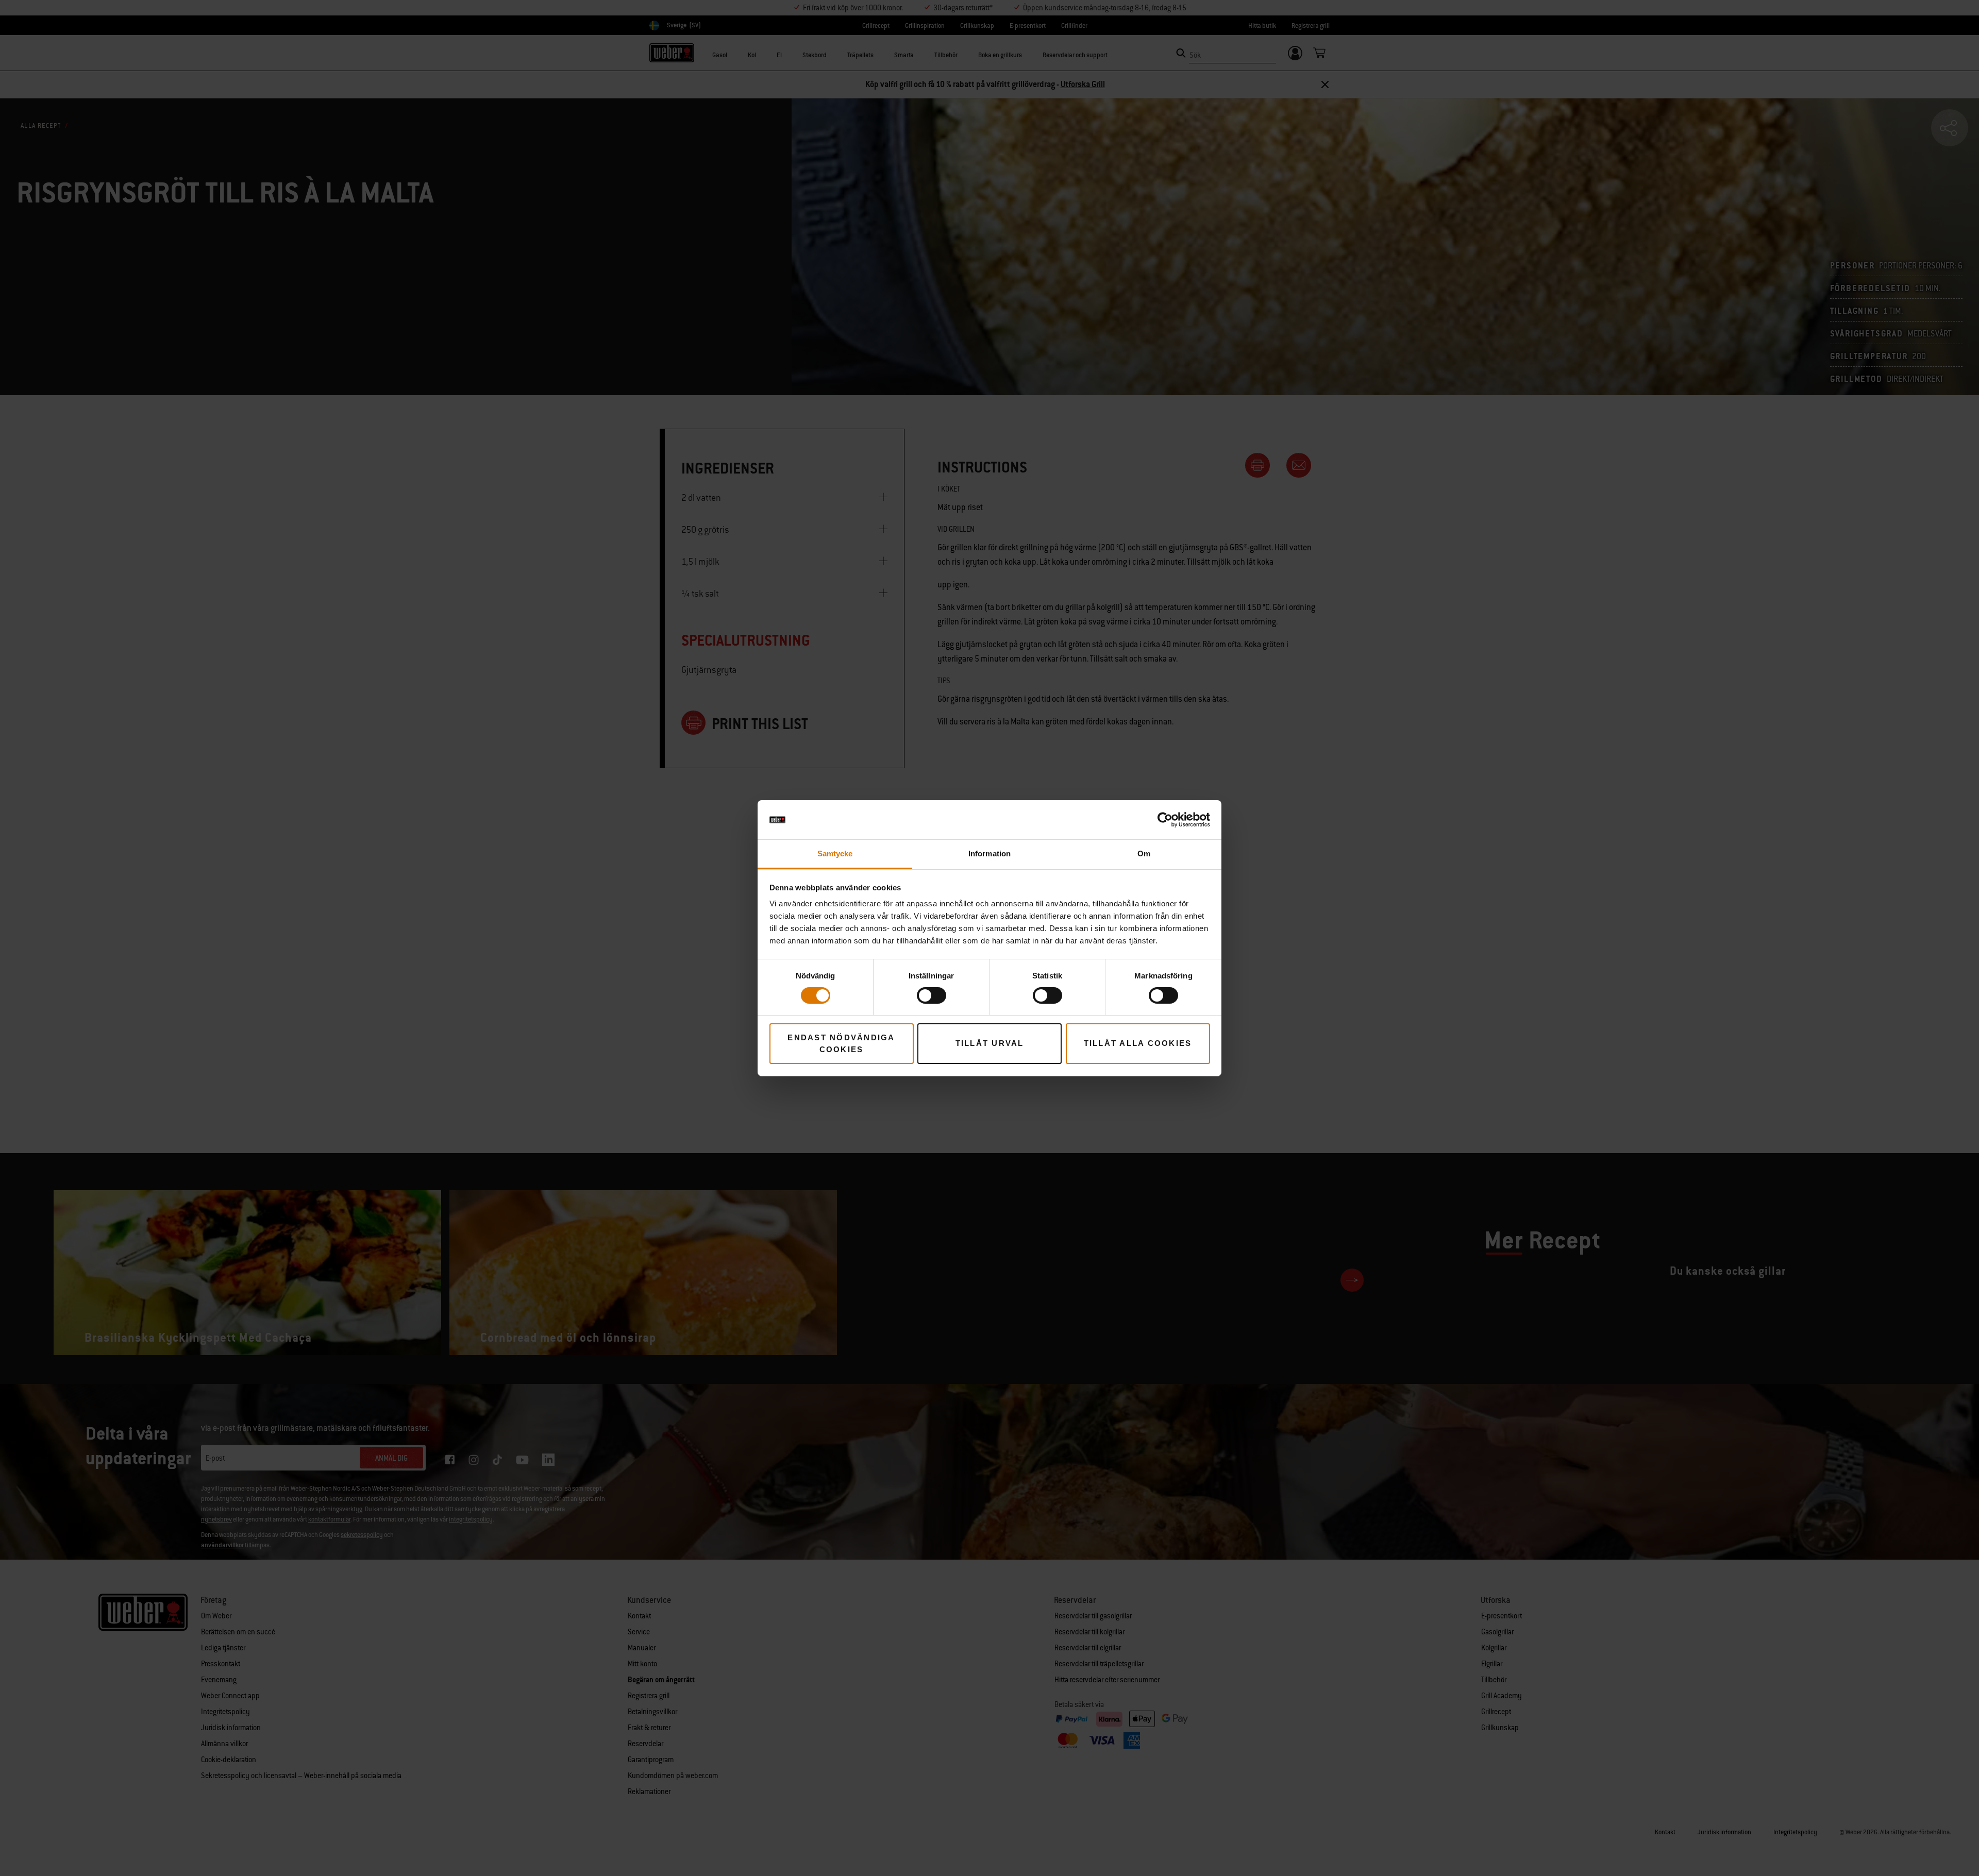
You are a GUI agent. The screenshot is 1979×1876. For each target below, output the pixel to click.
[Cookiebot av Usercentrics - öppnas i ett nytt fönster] (1165, 820)
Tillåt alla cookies (1138, 1043)
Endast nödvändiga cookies (841, 1043)
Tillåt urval (990, 1043)
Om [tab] (1144, 854)
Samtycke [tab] (835, 854)
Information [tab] (989, 854)
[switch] (932, 995)
